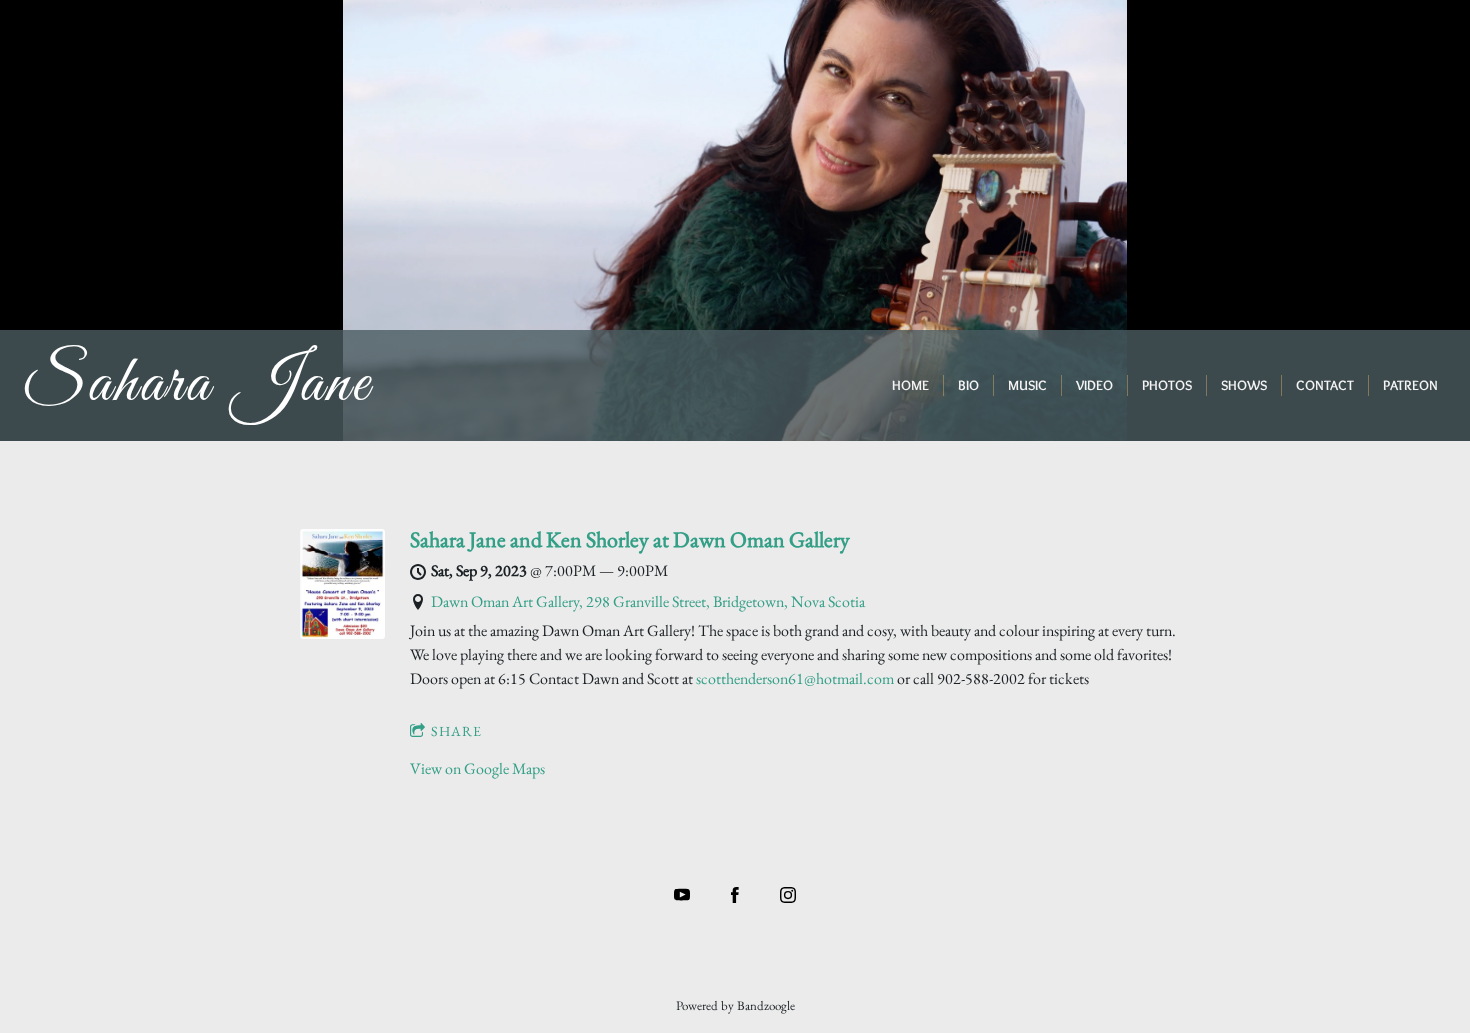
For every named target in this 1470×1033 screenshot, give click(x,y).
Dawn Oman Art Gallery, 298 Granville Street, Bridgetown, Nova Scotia (648, 601)
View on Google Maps (477, 768)
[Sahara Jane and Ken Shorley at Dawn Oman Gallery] (342, 633)
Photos (1167, 385)
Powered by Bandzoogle (735, 1005)
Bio (968, 385)
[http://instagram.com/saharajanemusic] (788, 895)
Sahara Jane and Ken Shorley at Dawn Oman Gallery (630, 539)
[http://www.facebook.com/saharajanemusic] (735, 895)
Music (1027, 385)
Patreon (1410, 385)
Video (1094, 385)
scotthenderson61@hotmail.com (795, 678)
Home (910, 385)
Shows (1244, 385)
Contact (1325, 385)
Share (456, 731)
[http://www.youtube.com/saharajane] (682, 895)
